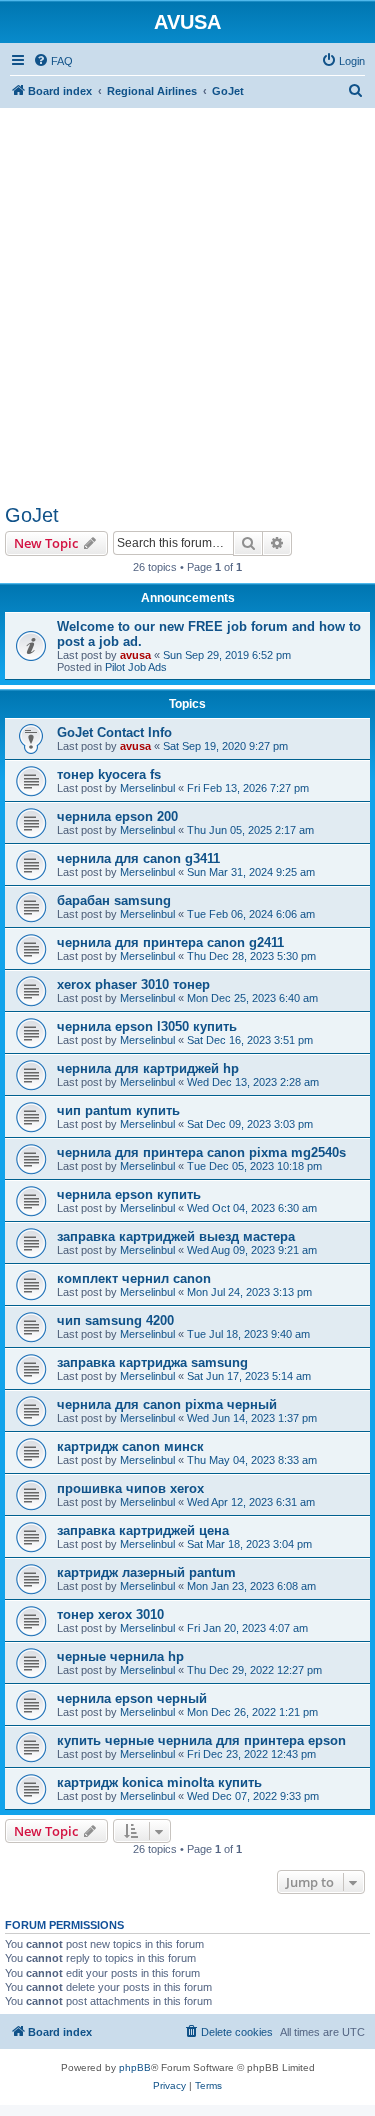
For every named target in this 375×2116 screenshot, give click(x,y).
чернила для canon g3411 (138, 858)
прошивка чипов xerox (130, 1488)
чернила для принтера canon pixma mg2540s (201, 1152)
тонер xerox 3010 (110, 1614)
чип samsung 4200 (115, 1320)
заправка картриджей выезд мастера (176, 1236)
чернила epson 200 (117, 816)
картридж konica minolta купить (159, 1782)
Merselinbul (147, 788)
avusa (135, 655)
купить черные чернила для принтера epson (201, 1740)
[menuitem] (53, 61)
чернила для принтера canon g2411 (170, 942)
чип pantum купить (118, 1110)
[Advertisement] (187, 295)
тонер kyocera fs (109, 774)
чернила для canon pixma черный (167, 1404)
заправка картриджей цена (143, 1530)
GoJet (32, 515)
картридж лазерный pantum (146, 1572)
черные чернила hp (120, 1656)
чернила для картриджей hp (148, 1068)
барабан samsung (114, 900)
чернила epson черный (132, 1698)
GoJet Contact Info (114, 732)
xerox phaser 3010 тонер (133, 984)
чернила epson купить (129, 1194)
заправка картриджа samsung (152, 1362)
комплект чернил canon (134, 1278)
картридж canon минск (130, 1446)
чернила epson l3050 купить (147, 1026)
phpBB (135, 2067)
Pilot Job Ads (136, 667)
